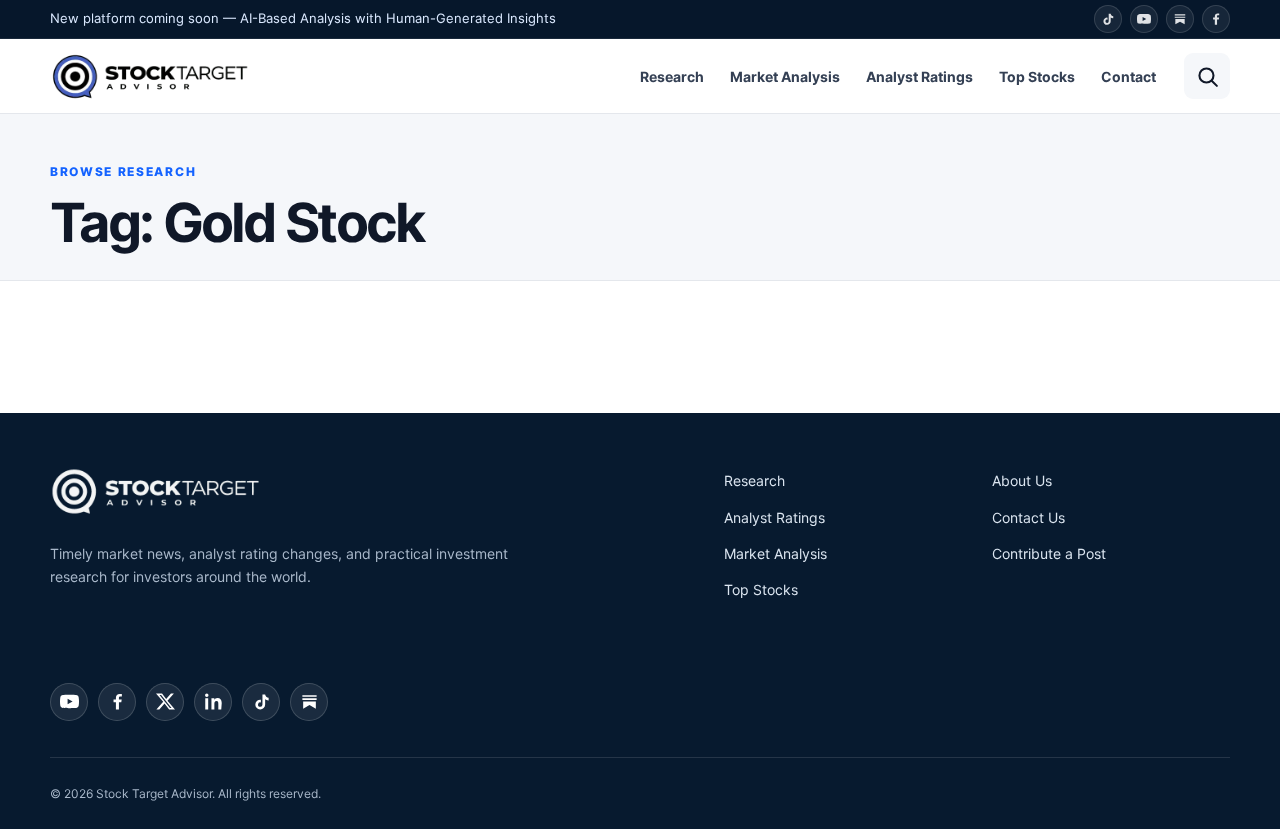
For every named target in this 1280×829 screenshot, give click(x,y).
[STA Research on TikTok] (261, 702)
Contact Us (1028, 517)
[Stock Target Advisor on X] (165, 702)
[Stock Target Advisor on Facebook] (117, 702)
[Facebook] (1216, 19)
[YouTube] (1144, 19)
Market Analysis (785, 76)
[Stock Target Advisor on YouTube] (69, 702)
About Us (1022, 480)
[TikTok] (1108, 19)
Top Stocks (1037, 76)
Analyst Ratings (919, 76)
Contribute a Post (1049, 553)
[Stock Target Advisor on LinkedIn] (213, 702)
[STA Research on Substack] (309, 702)
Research (672, 76)
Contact (1128, 76)
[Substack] (1180, 19)
